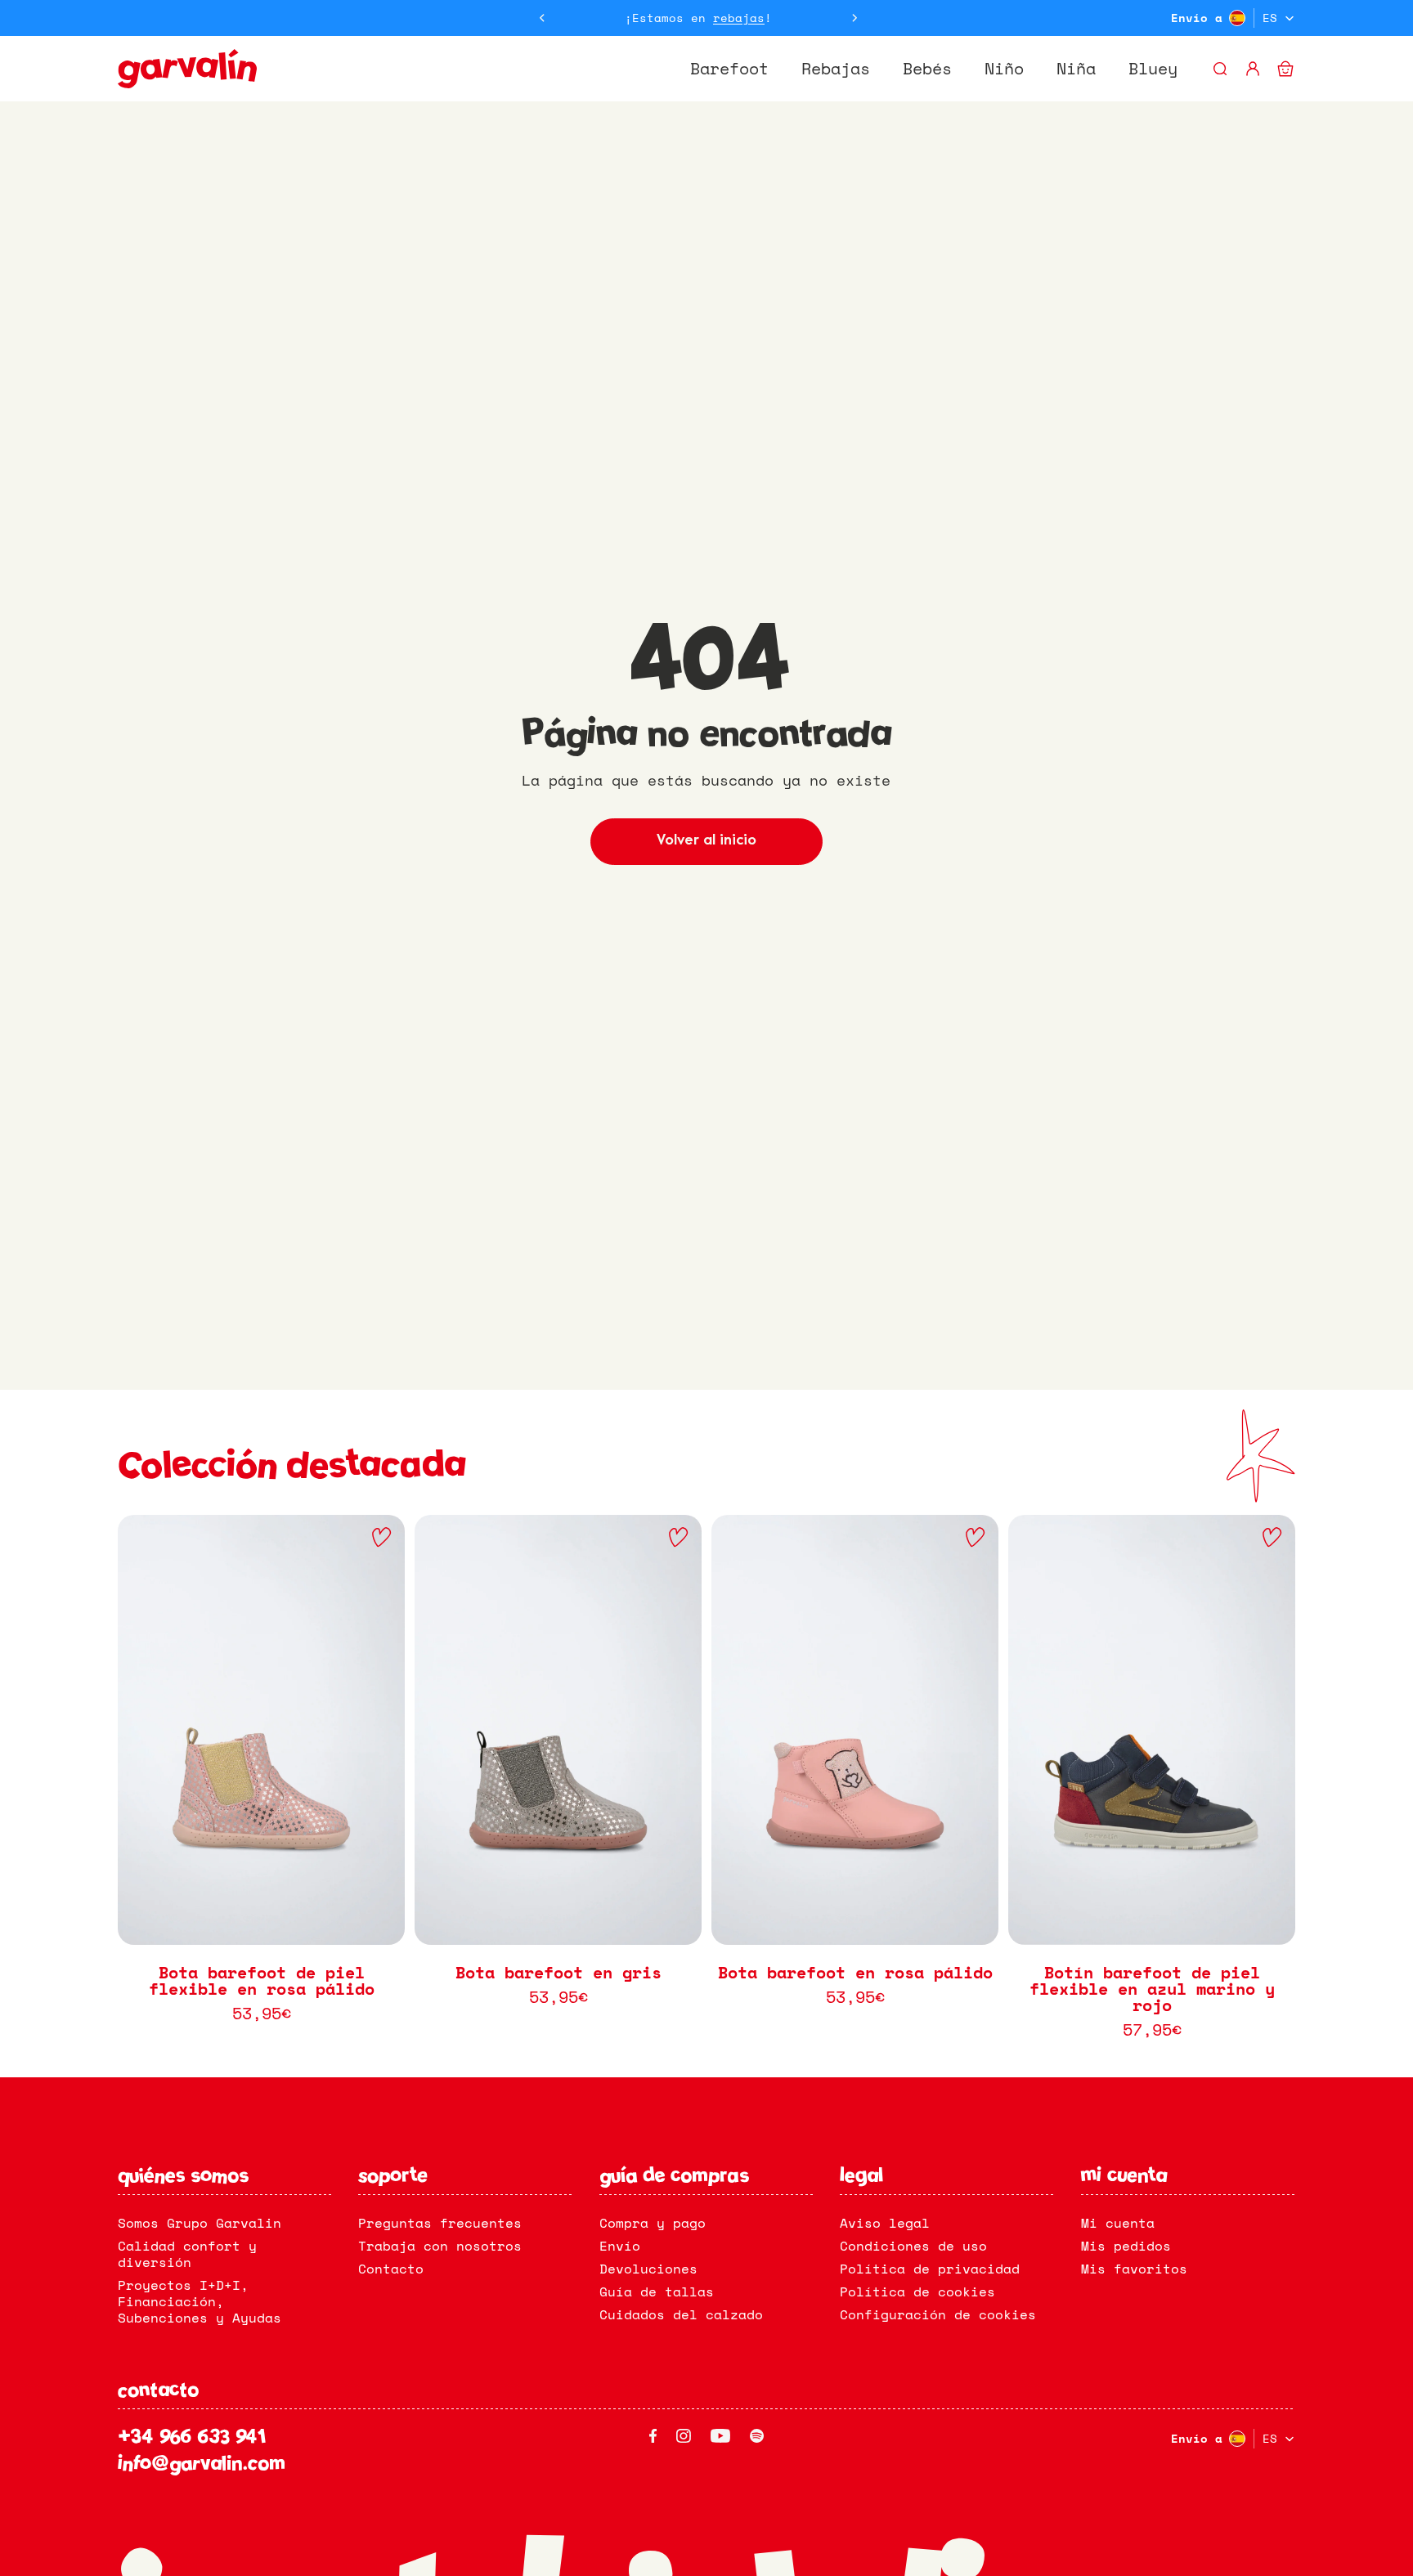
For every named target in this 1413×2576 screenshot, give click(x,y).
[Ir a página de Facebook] (653, 2436)
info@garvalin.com (202, 2465)
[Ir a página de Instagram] (684, 2436)
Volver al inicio (706, 841)
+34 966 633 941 (192, 2439)
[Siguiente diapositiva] (855, 18)
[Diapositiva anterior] (542, 18)
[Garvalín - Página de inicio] (187, 69)
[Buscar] (1220, 69)
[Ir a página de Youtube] (720, 2436)
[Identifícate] (1253, 69)
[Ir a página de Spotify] (757, 2436)
